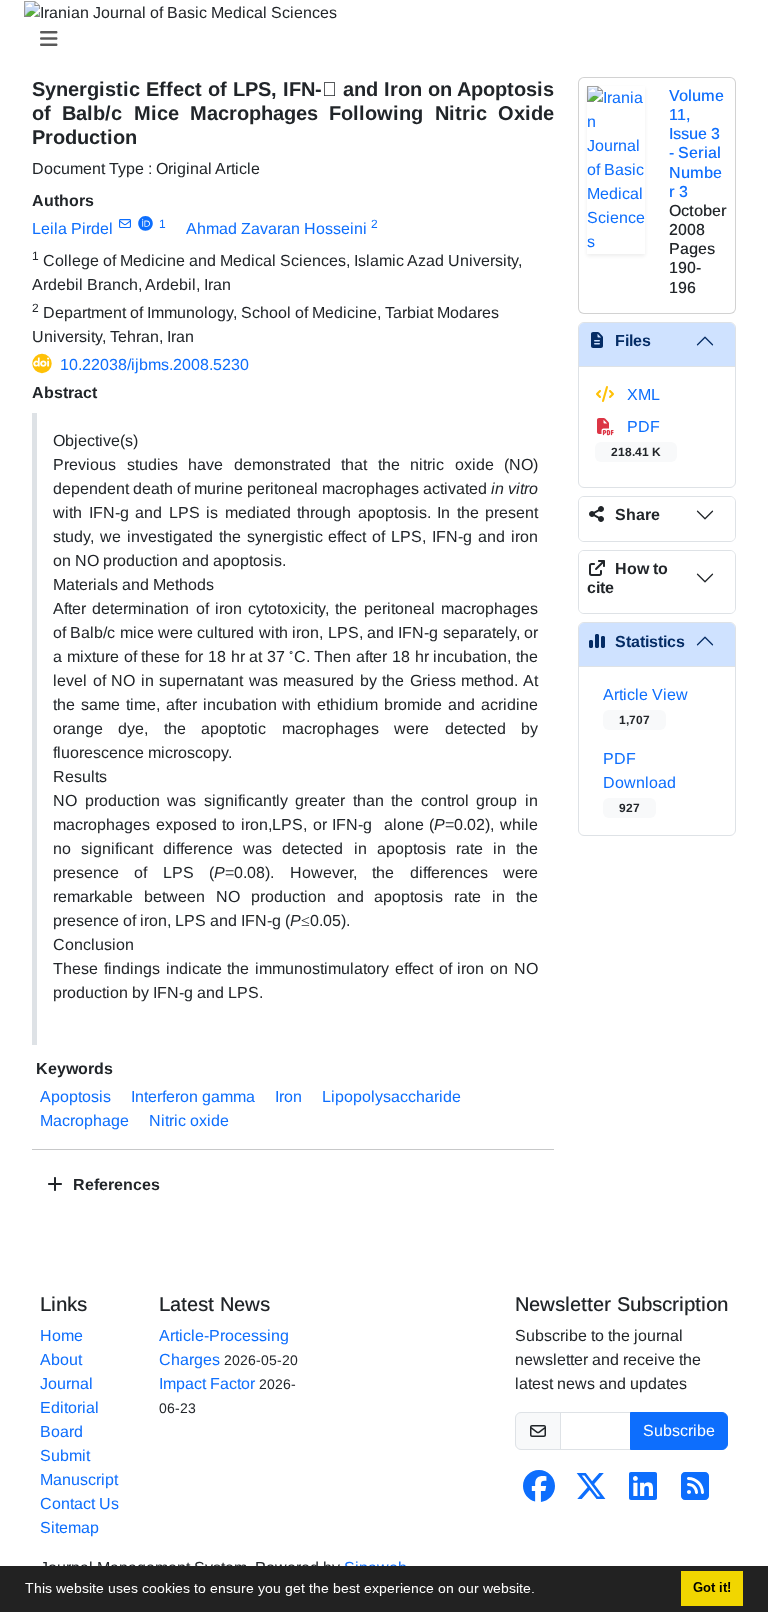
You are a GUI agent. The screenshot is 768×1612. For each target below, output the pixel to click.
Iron (288, 1096)
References (114, 1184)
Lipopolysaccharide (391, 1096)
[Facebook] (539, 1492)
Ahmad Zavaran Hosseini (276, 228)
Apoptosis (75, 1096)
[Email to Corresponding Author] (124, 224)
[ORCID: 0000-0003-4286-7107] (145, 224)
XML (641, 394)
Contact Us (79, 1503)
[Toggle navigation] (378, 39)
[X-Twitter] (591, 1492)
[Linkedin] (643, 1492)
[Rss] (695, 1492)
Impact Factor (207, 1383)
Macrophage (84, 1120)
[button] (542, 1591)
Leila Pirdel (72, 228)
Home (61, 1335)
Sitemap (69, 1527)
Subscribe (679, 1430)
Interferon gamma (193, 1096)
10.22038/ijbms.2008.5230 (154, 364)
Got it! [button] (712, 1588)
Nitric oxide (189, 1120)
